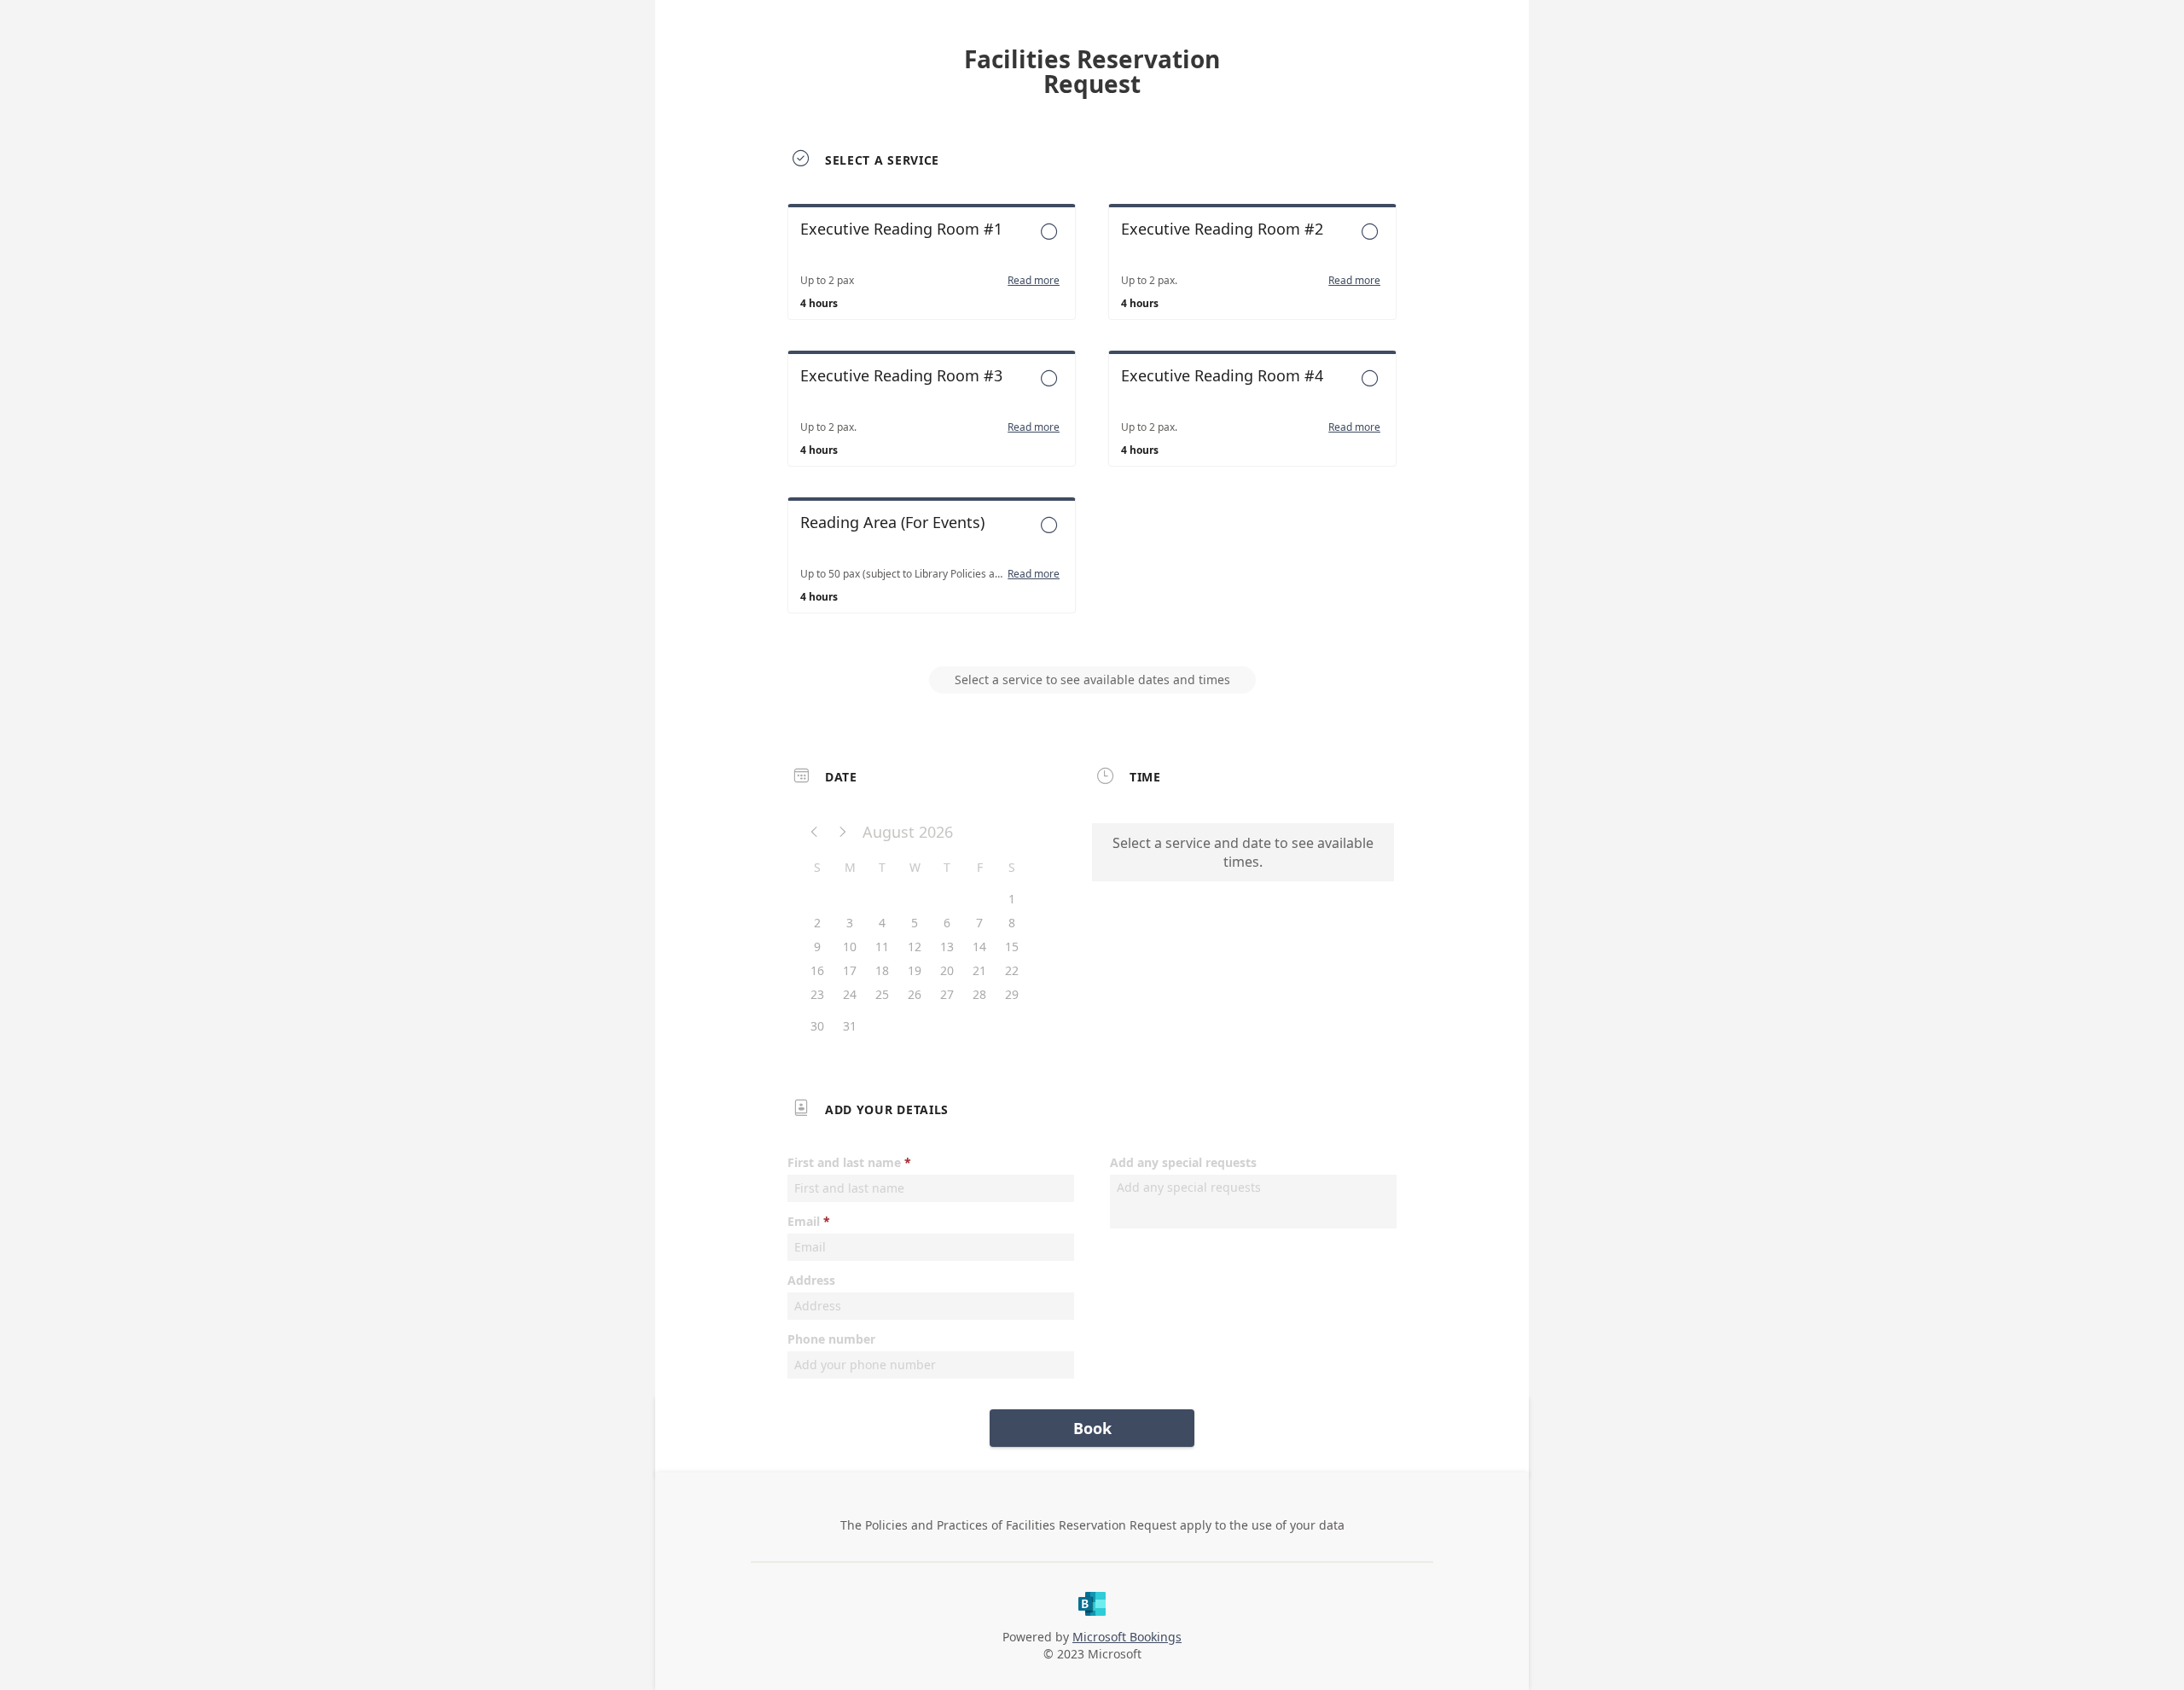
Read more (1034, 281)
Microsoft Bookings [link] (1127, 1637)
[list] (1092, 424)
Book (1092, 1428)
